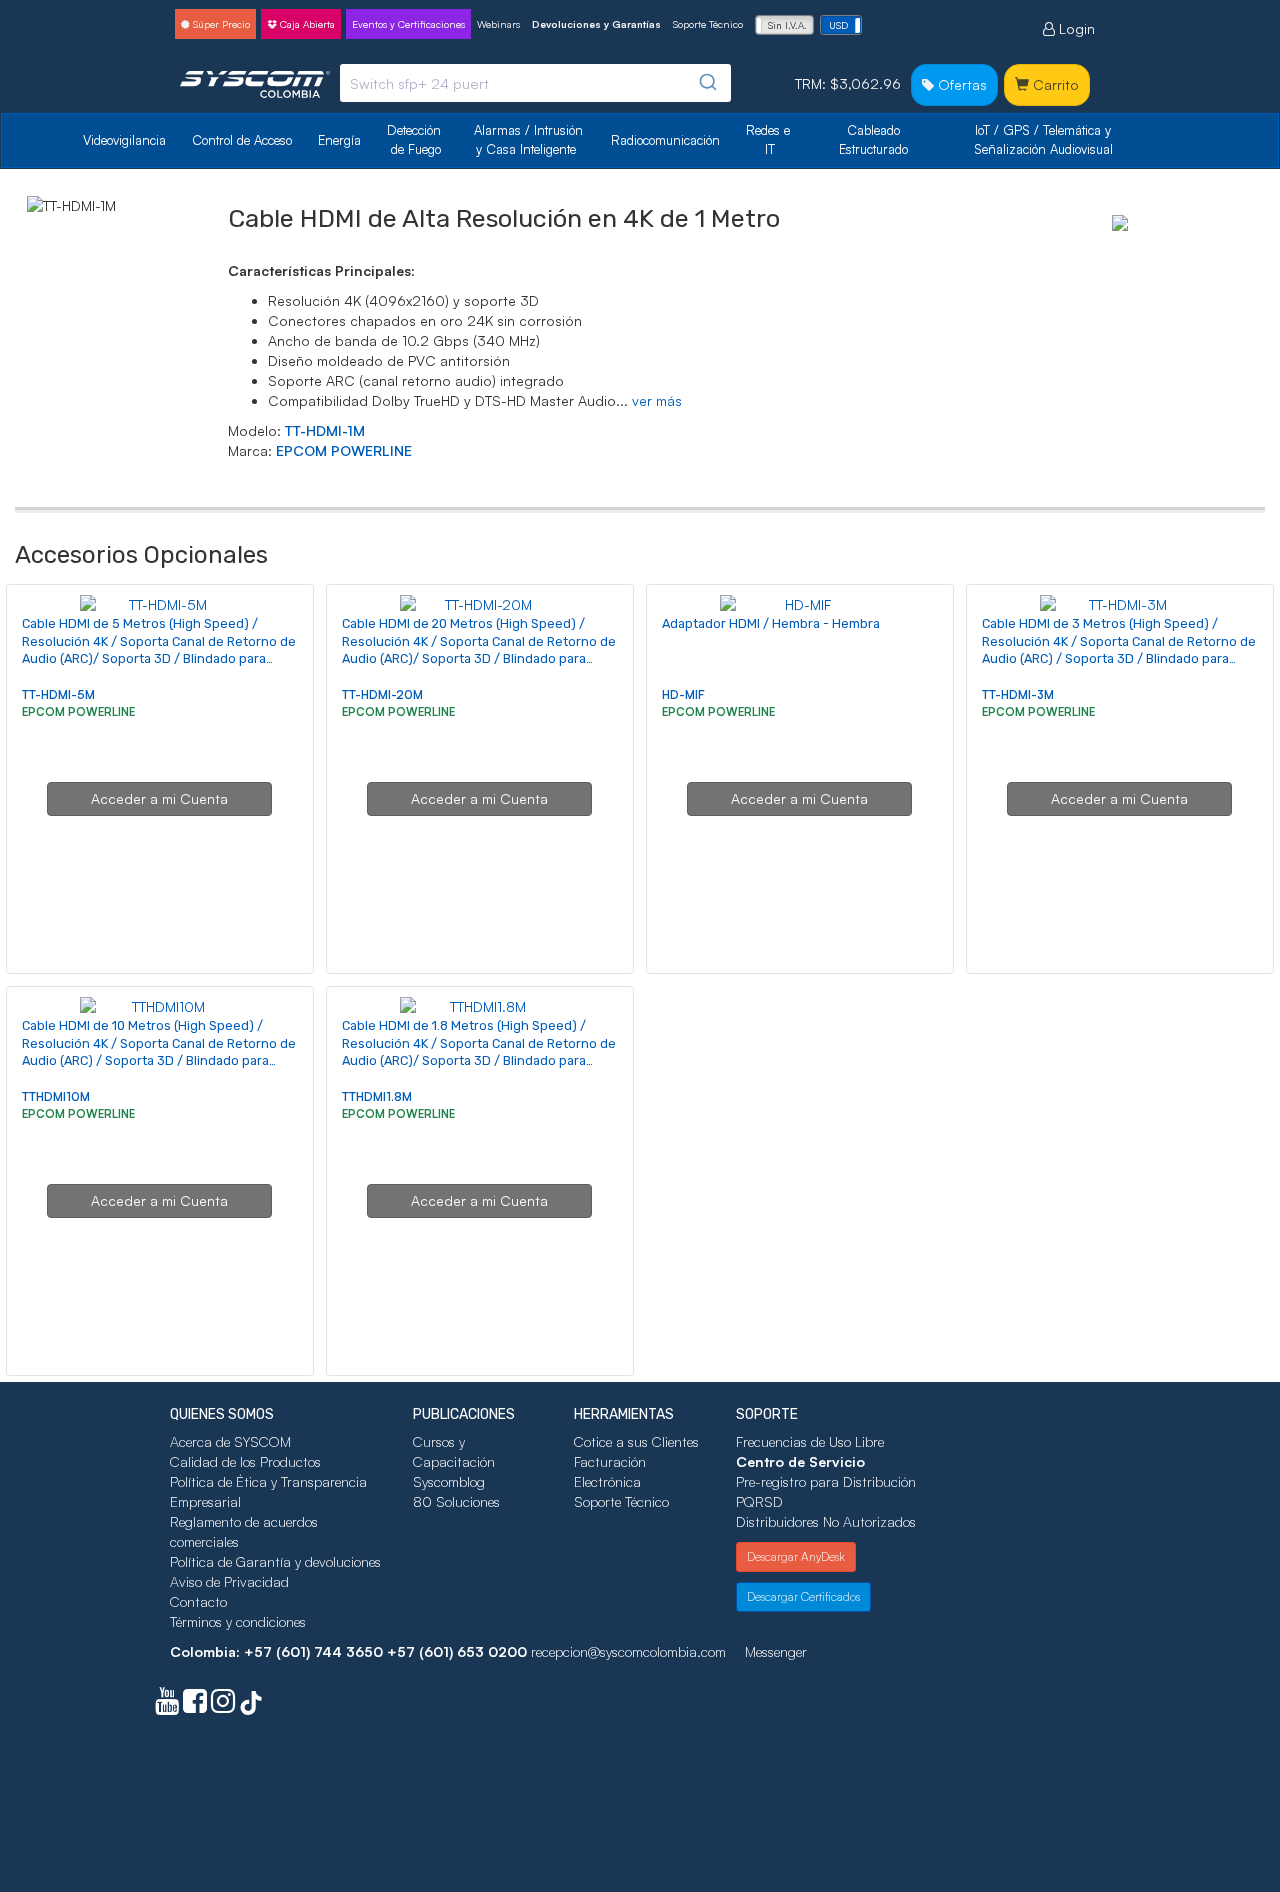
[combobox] (535, 83)
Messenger (776, 1651)
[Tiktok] (251, 1705)
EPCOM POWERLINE (344, 450)
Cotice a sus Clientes (636, 1441)
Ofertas (960, 84)
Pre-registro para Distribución (826, 1481)
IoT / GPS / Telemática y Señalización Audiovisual (1045, 139)
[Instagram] (223, 1705)
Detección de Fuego (416, 139)
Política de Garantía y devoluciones (275, 1561)
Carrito (1054, 84)
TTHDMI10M (56, 1096)
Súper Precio (220, 24)
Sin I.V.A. (787, 25)
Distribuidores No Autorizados (826, 1521)
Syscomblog (449, 1481)
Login (1075, 28)
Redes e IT (768, 139)
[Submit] (706, 82)
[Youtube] (167, 1705)
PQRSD (759, 1501)
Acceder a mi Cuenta (159, 798)
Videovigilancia (124, 140)
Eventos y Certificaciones (408, 24)
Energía (339, 140)
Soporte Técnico (708, 24)
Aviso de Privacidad (229, 1581)
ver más (657, 400)
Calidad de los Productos (245, 1461)
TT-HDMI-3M (1018, 694)
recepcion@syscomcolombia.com (628, 1651)
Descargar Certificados (803, 1596)
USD (838, 25)
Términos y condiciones (238, 1621)
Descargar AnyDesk (796, 1556)
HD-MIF (683, 694)
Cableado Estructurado (873, 139)
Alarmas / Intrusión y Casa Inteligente (530, 139)
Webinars (498, 24)
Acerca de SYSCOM (230, 1441)
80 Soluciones (456, 1501)
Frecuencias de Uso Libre (810, 1441)
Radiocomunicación (665, 140)
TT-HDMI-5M (58, 694)
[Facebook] (195, 1705)
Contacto (198, 1601)
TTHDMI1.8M (377, 1096)
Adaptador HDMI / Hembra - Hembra (771, 623)
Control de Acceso (242, 140)
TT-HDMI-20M (382, 694)
